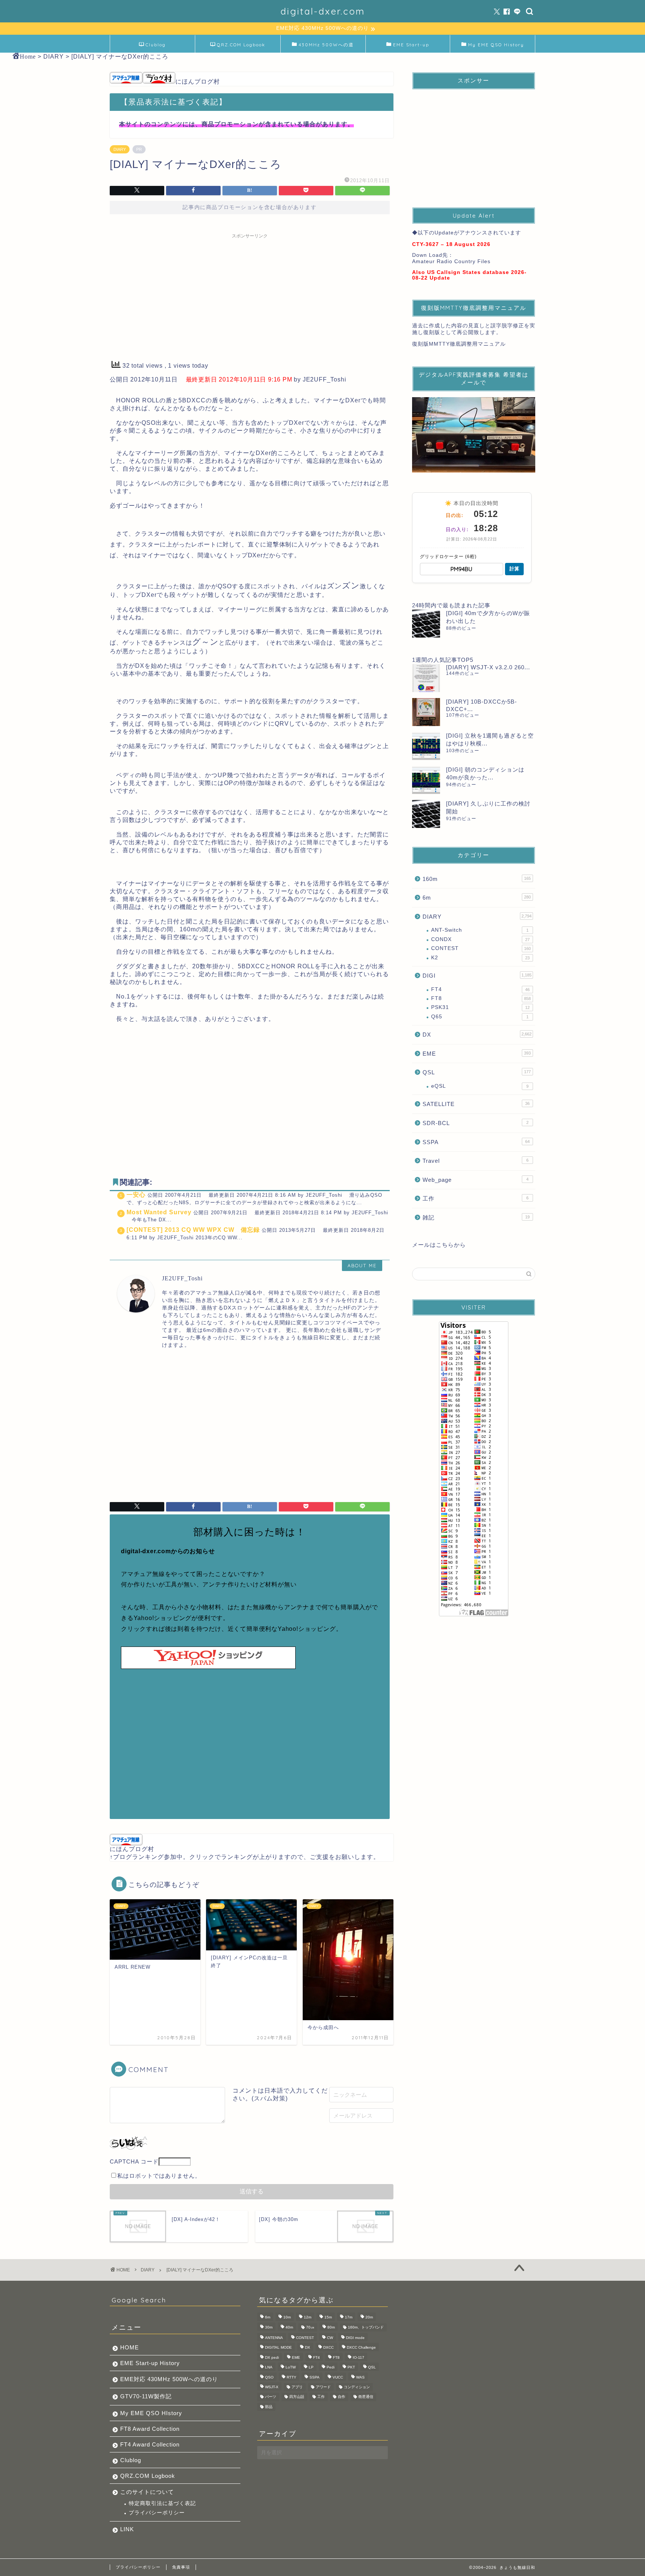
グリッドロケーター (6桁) (448, 557)
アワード (323, 2387)
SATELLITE (476, 1104)
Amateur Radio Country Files (451, 261)
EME (477, 1054)
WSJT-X (272, 2387)
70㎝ (310, 2327)
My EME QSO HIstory (151, 2413)
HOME (130, 2347)
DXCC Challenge (361, 2348)
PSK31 (480, 1007)
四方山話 (297, 2397)
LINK (127, 2529)
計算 (514, 569)
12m (308, 2318)
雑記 (476, 1217)
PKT (351, 2368)
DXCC (328, 2348)
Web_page (476, 1180)
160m (477, 879)
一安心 (136, 1195)
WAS (360, 2377)
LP (311, 2368)
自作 (342, 2397)
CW (330, 2338)
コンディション (357, 2387)
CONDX (480, 939)
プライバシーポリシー (157, 2513)
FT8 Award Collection (150, 2429)
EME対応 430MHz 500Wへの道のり (169, 2379)
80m (331, 2327)
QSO (269, 2377)
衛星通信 (366, 2397)
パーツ (271, 2397)
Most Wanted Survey (159, 1212)
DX (477, 1035)
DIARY (120, 149)
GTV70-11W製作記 (146, 2396)
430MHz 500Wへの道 (326, 45)
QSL (477, 1072)
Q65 (480, 1017)
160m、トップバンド (366, 2327)
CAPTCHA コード (134, 2161)
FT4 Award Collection (150, 2444)
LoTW (291, 2368)
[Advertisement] (250, 295)
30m (269, 2327)
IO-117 (359, 2357)
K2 (480, 958)
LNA (269, 2368)
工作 (476, 1198)
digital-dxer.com (323, 11)
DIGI (477, 976)
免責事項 (181, 2567)
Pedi (331, 2368)
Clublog (156, 45)
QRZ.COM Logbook (241, 45)
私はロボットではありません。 (159, 2176)
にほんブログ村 (198, 82)
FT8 (481, 998)
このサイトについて (147, 2492)
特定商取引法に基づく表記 (162, 2503)
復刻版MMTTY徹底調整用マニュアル (459, 344)
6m (477, 898)
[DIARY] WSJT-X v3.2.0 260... (488, 667)
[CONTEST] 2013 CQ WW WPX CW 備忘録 (193, 1230)
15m (328, 2318)
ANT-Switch (480, 930)
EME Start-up (411, 45)
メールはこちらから (439, 1245)
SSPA (476, 1142)
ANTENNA (274, 2338)
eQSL (480, 1086)
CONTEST (481, 948)
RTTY (292, 2377)
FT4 (480, 989)
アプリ (297, 2387)
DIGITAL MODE (278, 2348)
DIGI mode (355, 2338)
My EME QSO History (496, 45)
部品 (269, 2407)
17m (349, 2318)
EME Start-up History (150, 2363)
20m (369, 2318)
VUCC (338, 2377)
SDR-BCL (476, 1123)
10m (287, 2318)
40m (289, 2327)
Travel (476, 1161)
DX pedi (272, 2357)
